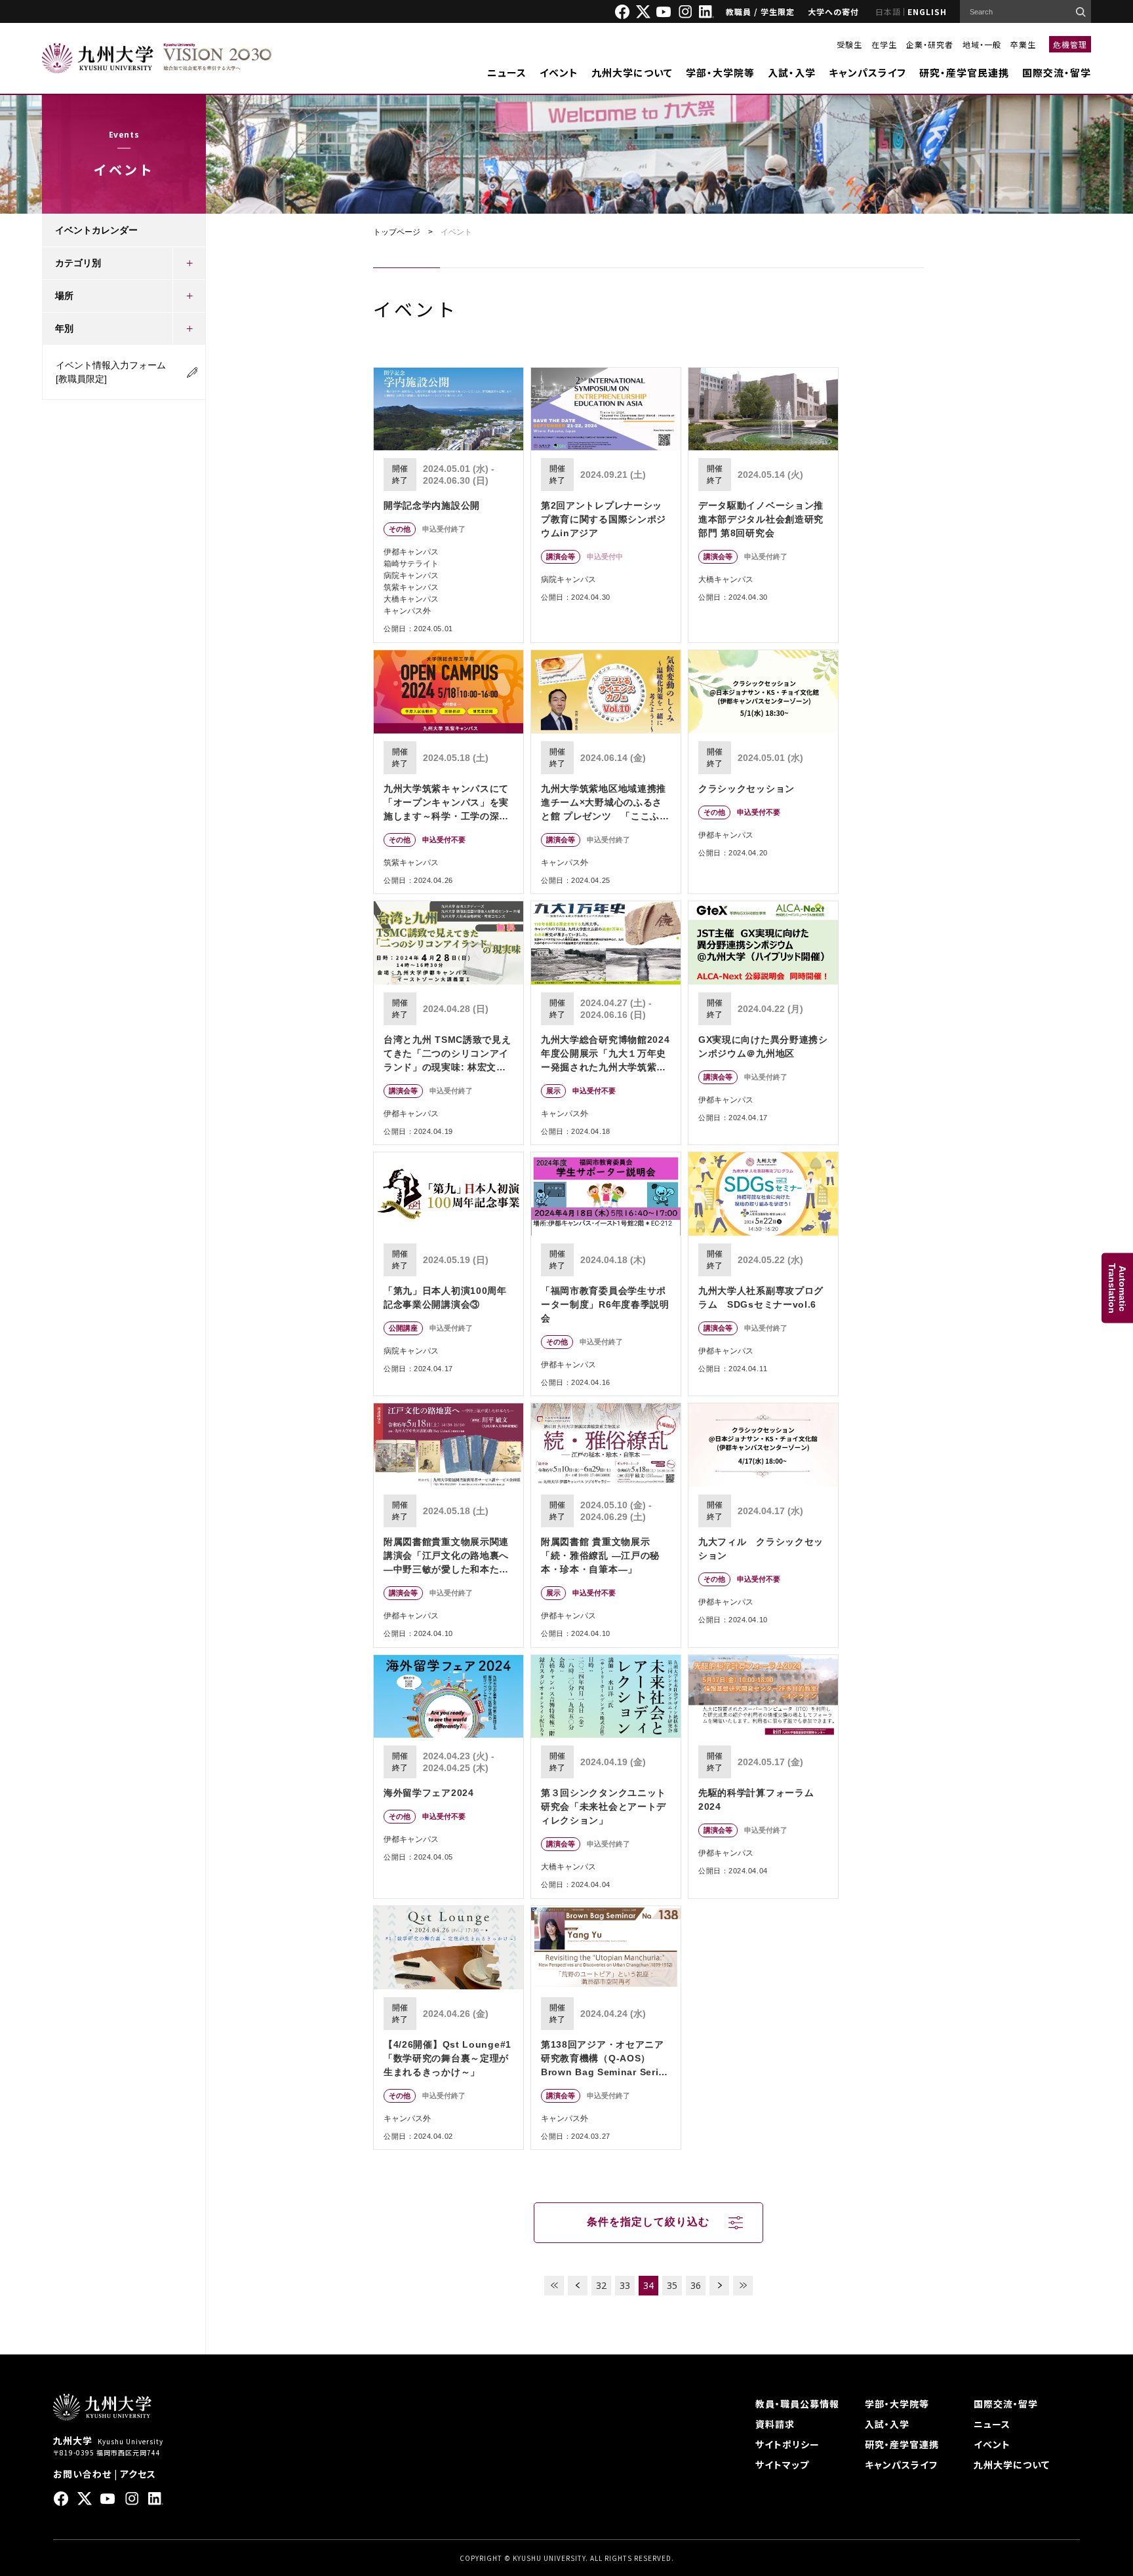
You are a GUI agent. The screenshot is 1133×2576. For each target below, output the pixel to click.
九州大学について (632, 72)
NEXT (719, 2286)
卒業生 (1023, 44)
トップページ (397, 232)
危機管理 (1070, 44)
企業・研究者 (930, 44)
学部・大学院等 (720, 72)
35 (672, 2285)
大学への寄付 (833, 11)
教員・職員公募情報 (797, 2404)
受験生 (849, 44)
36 (696, 2285)
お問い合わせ (82, 2474)
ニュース (507, 72)
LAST (743, 2286)
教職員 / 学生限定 (760, 11)
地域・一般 (982, 44)
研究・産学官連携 (902, 2444)
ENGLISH (927, 11)
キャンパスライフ (867, 72)
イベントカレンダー (96, 230)
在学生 (884, 44)
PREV (578, 2286)
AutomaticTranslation (1117, 1288)
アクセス (138, 2474)
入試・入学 (792, 72)
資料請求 (775, 2424)
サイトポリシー (787, 2444)
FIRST (554, 2286)
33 (625, 2285)
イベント (559, 72)
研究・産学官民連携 (964, 72)
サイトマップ (782, 2465)
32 (601, 2285)
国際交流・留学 (1057, 72)
